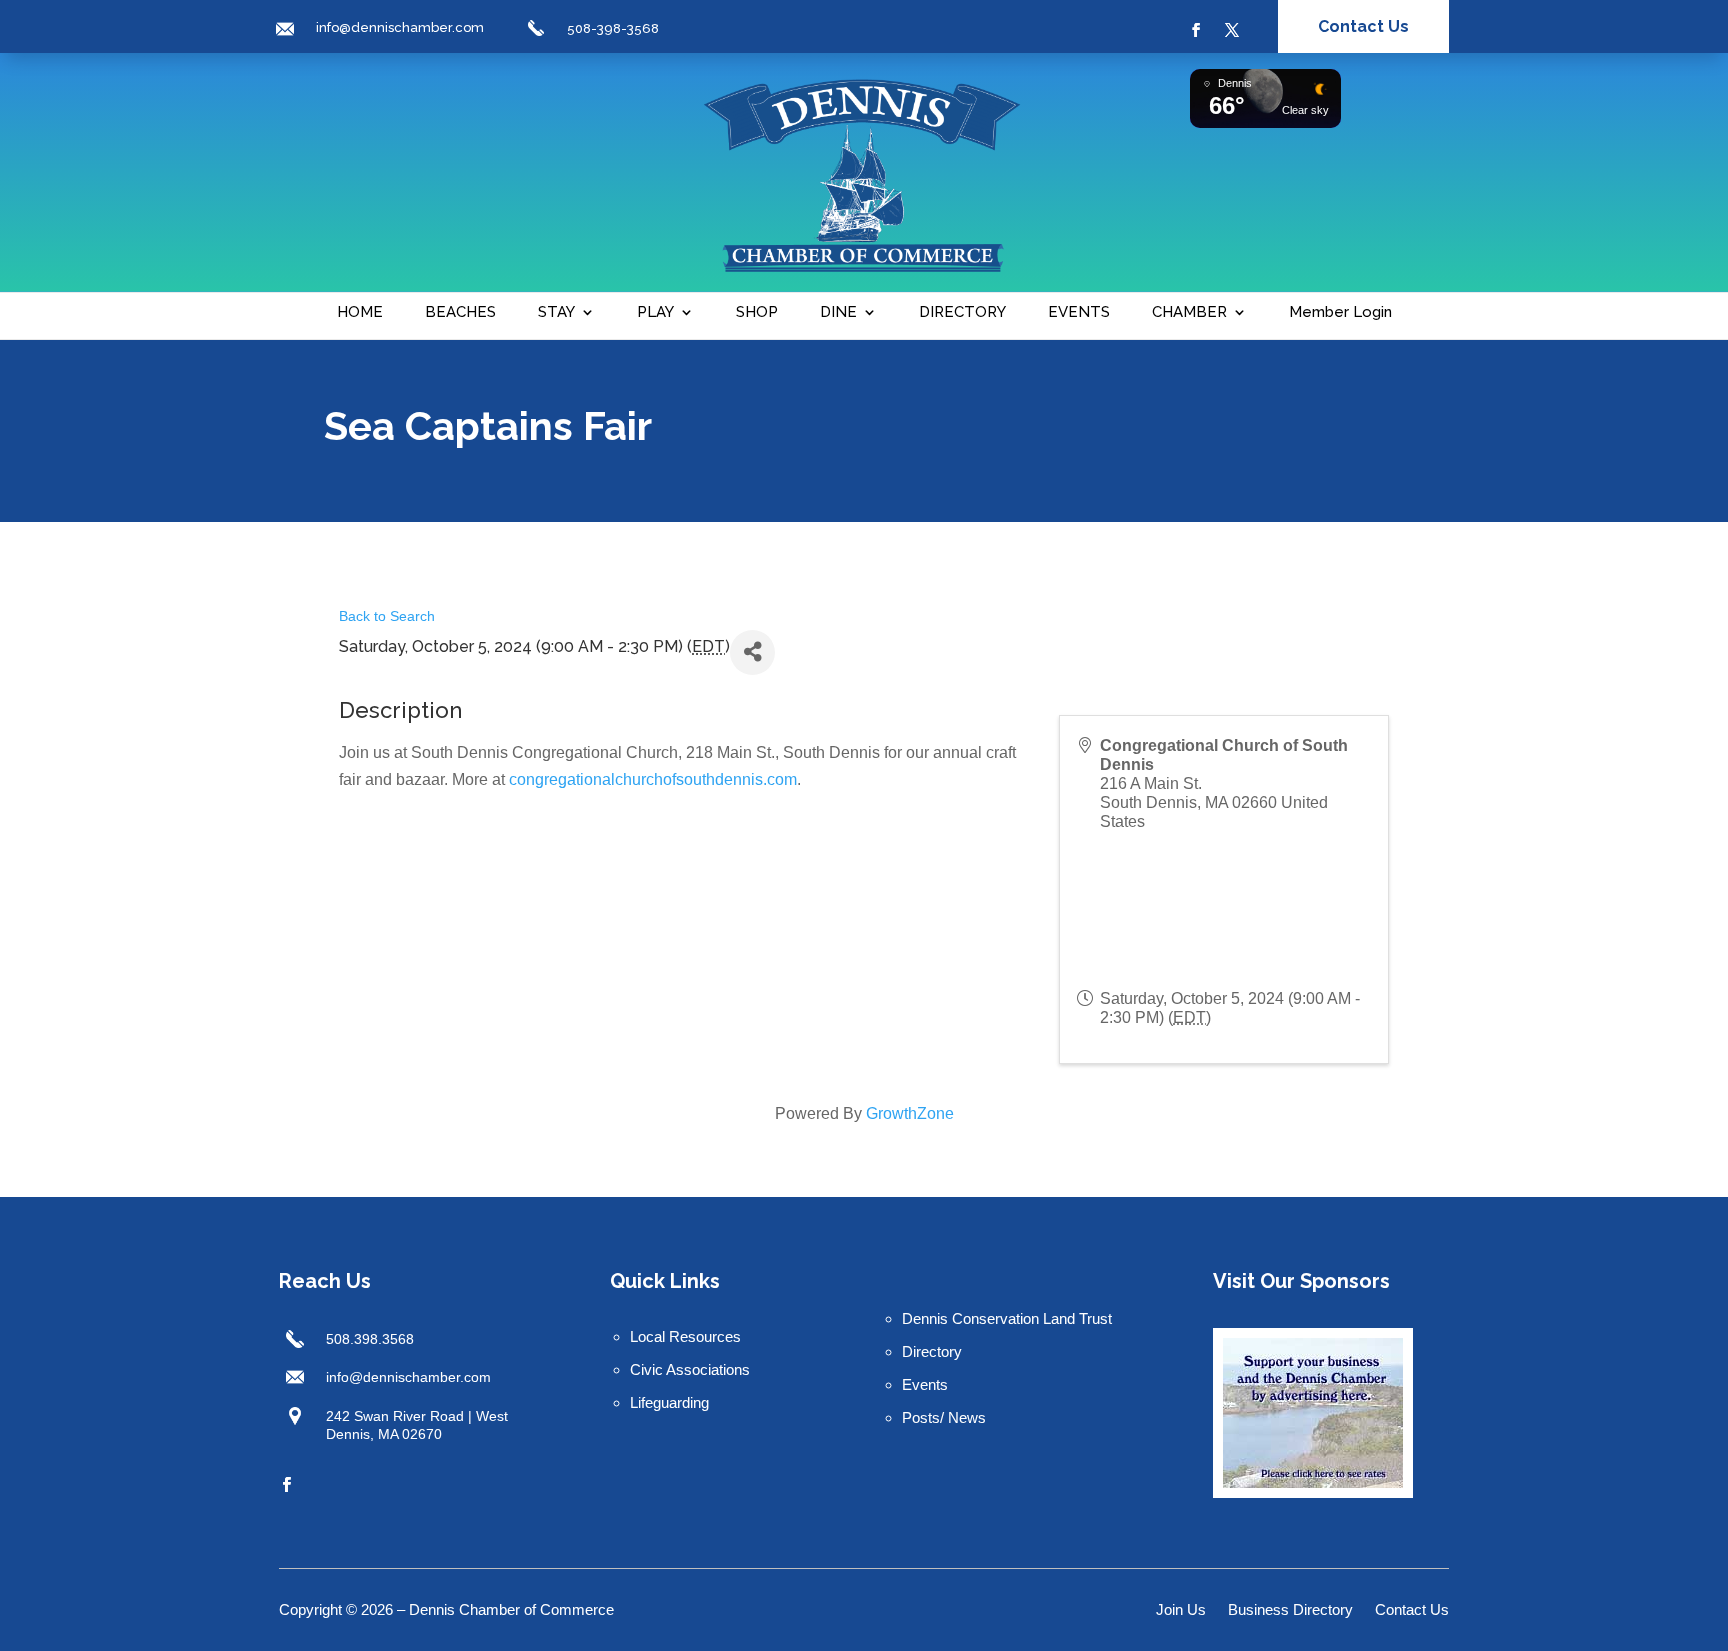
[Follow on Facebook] (1196, 30)
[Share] (752, 652)
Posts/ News (944, 1417)
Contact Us (1363, 26)
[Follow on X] (1232, 30)
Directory (932, 1351)
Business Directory (1290, 1610)
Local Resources (685, 1336)
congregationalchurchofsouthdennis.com (653, 779)
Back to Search (387, 616)
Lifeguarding (669, 1402)
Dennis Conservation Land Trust (1007, 1318)
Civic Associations (690, 1369)
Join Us (1181, 1610)
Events (925, 1384)
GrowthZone (910, 1113)
